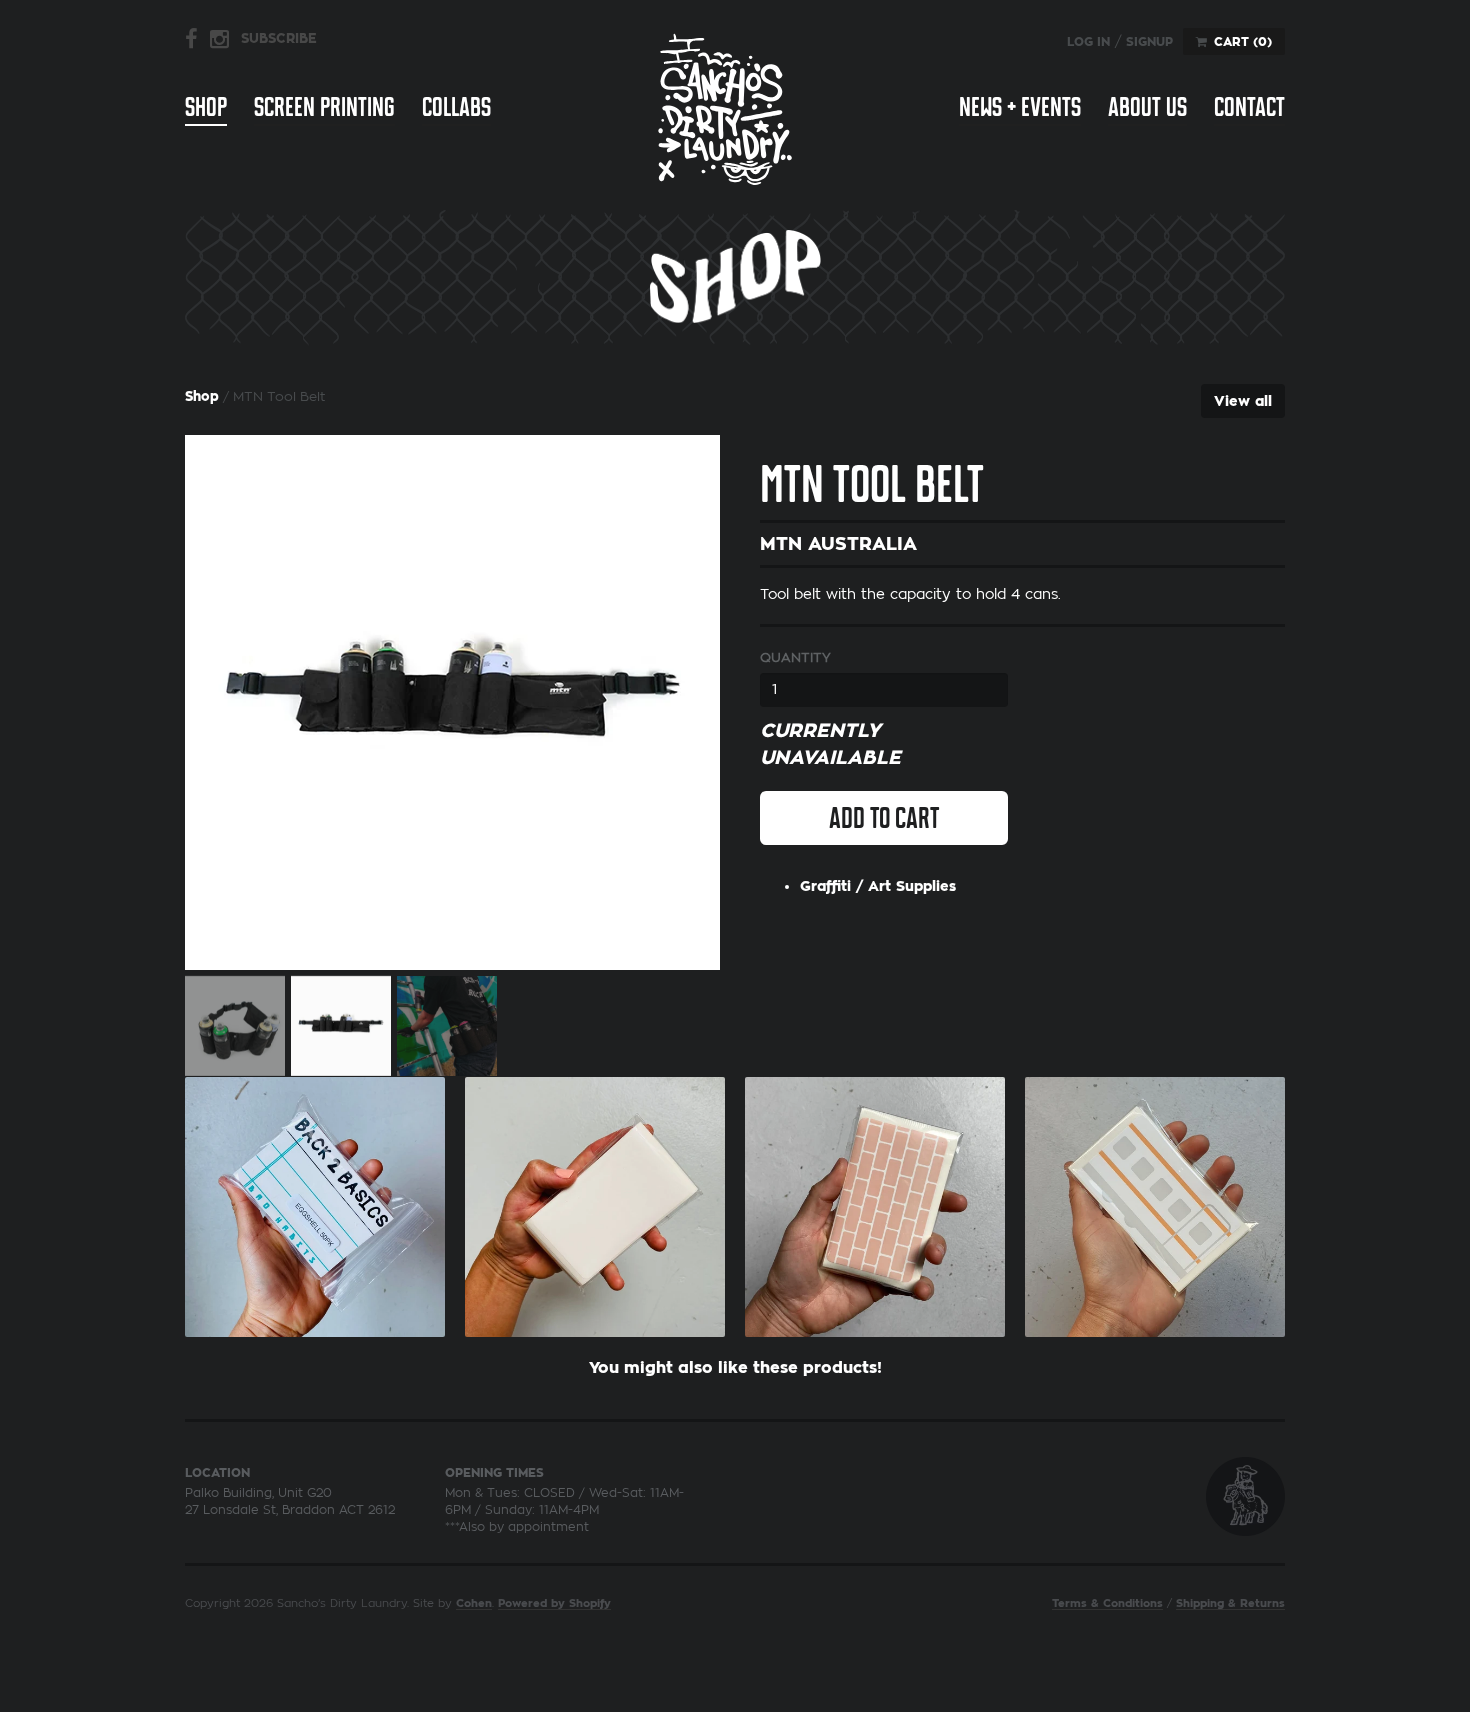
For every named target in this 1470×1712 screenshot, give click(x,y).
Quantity (795, 657)
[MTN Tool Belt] (452, 702)
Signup (1149, 42)
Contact (1249, 107)
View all (1243, 401)
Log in (1088, 42)
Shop (206, 107)
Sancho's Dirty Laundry (725, 108)
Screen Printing (324, 107)
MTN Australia (838, 544)
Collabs (456, 107)
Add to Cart (884, 818)
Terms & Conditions (1107, 1603)
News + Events (1020, 107)
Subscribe (279, 38)
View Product (315, 1202)
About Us (1147, 107)
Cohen (474, 1603)
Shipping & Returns (1230, 1603)
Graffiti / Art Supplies (878, 886)
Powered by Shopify (554, 1603)
